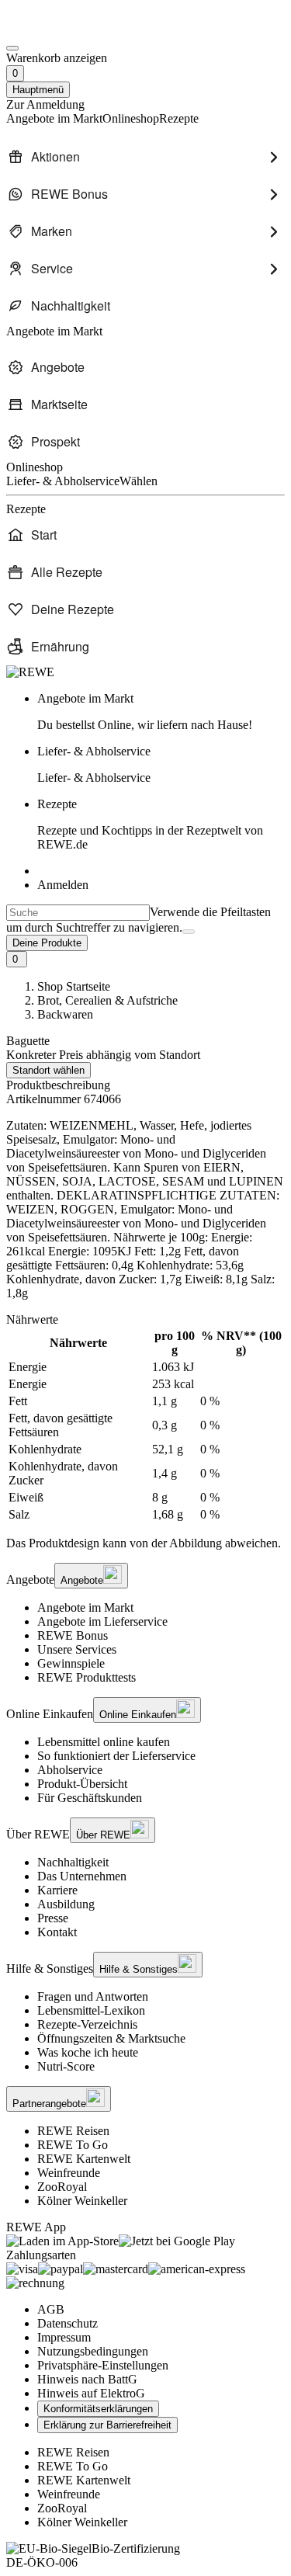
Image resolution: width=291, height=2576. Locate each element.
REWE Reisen (73, 2131)
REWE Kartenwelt (84, 2159)
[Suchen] (189, 932)
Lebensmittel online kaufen (104, 1742)
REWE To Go (73, 2145)
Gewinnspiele (71, 1663)
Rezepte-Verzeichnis (87, 2024)
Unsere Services (77, 1649)
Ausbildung (66, 1904)
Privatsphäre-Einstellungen (103, 2365)
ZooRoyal (62, 2187)
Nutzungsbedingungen (93, 2351)
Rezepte (150, 824)
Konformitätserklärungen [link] (98, 2409)
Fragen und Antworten (93, 1996)
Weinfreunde (69, 2173)
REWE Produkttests (87, 1677)
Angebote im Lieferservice (102, 1621)
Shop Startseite (74, 986)
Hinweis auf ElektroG (91, 2393)
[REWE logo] (30, 672)
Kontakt (57, 1932)
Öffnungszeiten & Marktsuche (111, 2038)
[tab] (145, 1320)
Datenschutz (68, 2323)
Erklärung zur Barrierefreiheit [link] (107, 2425)
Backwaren (65, 1014)
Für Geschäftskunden (90, 1798)
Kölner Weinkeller (82, 2201)
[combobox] (78, 913)
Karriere (57, 1890)
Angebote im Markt (85, 1607)
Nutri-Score (66, 2066)
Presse (53, 1918)
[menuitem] (145, 157)
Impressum (64, 2337)
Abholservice (70, 1770)
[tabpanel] (145, 1425)
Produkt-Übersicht (82, 1784)
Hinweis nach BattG (87, 2379)
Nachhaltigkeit (73, 1862)
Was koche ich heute (88, 2052)
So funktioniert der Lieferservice (116, 1756)
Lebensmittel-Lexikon (91, 2010)
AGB (51, 2309)
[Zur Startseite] (59, 30)
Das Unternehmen (82, 1876)
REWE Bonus (73, 1635)
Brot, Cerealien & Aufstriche (107, 1000)
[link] (161, 712)
